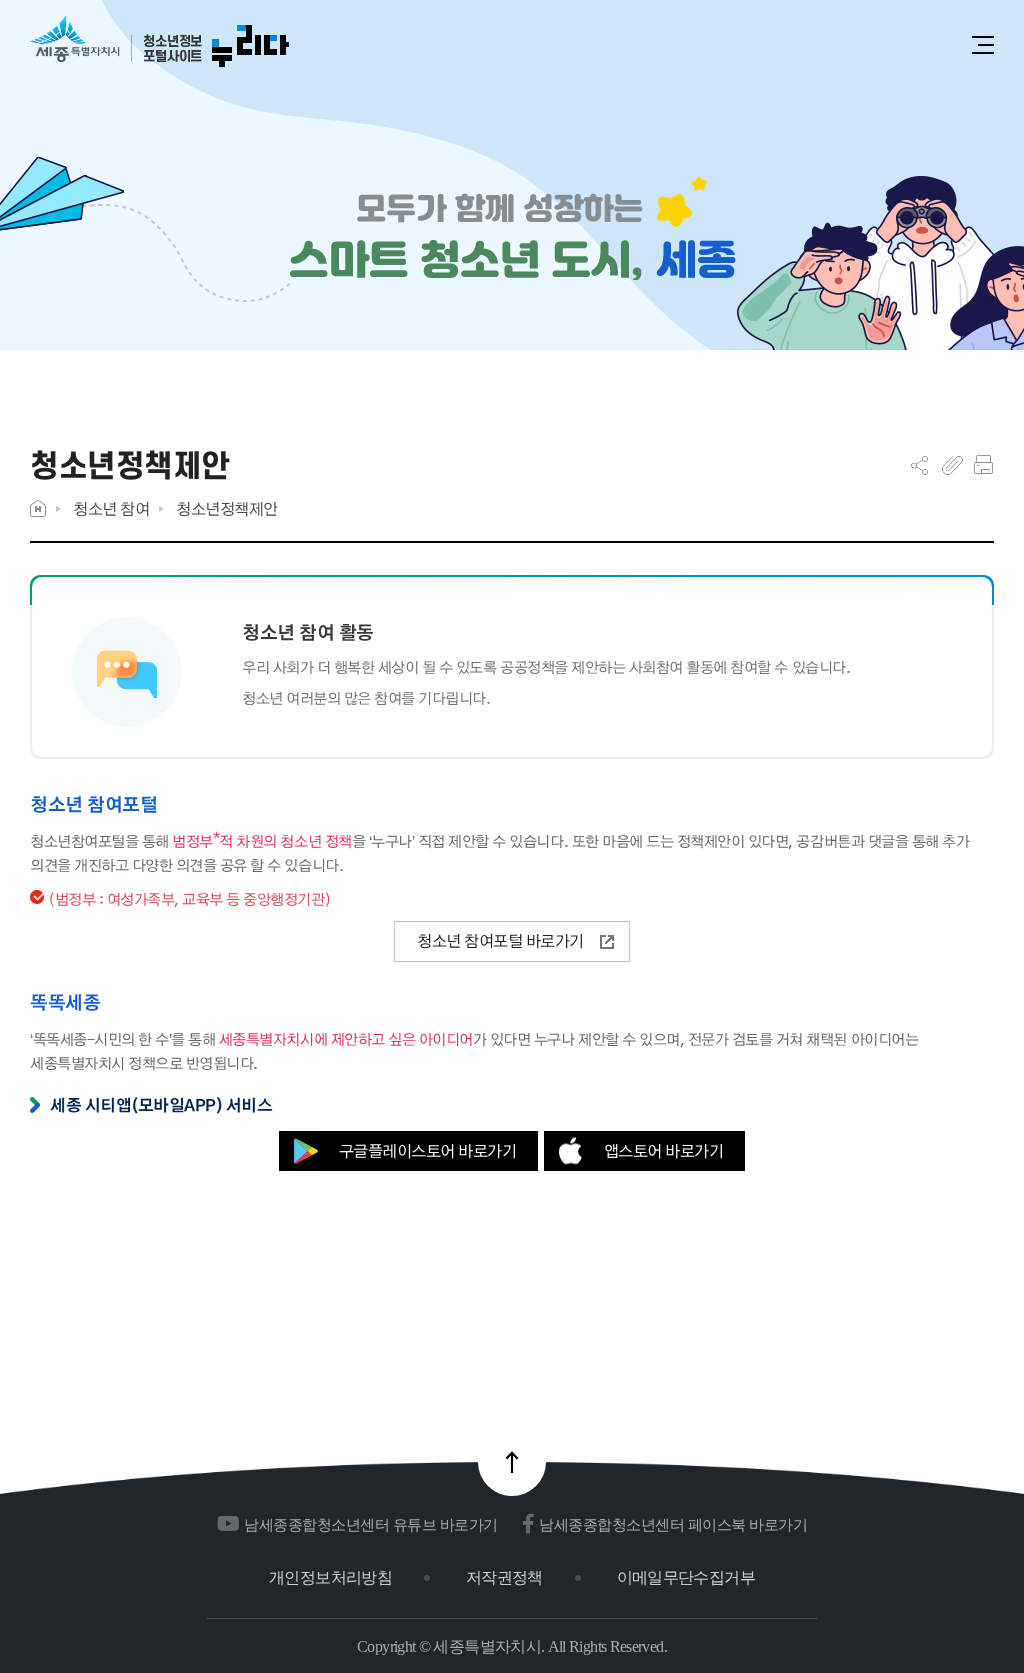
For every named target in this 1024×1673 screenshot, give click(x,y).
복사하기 (952, 465)
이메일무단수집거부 (686, 1577)
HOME (38, 508)
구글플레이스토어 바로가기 (428, 1150)
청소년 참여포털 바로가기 (500, 940)
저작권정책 (504, 1577)
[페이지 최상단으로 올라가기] (512, 1462)
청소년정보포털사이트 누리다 (159, 42)
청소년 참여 (111, 508)
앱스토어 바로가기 (664, 1150)
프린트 (983, 465)
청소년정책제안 (227, 508)
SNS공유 (919, 465)
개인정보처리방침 (330, 1577)
